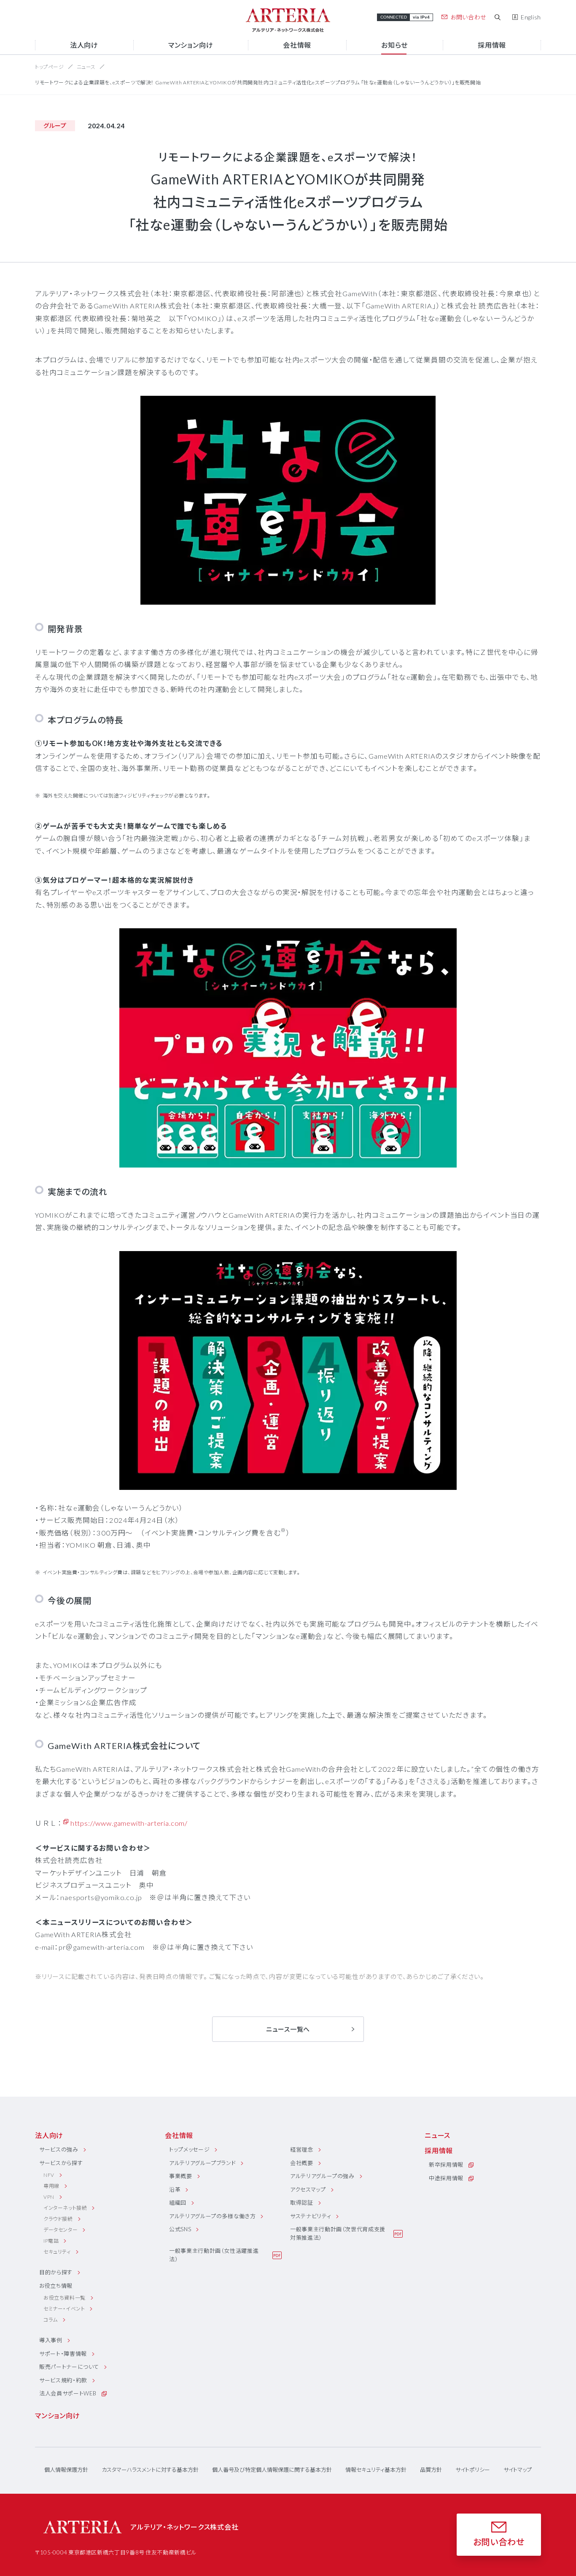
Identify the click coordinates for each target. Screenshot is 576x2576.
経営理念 (302, 2149)
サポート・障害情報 (63, 2354)
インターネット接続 (65, 2208)
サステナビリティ (311, 2216)
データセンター (61, 2230)
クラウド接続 (58, 2219)
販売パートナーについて (69, 2367)
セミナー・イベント (64, 2309)
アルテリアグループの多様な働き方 (212, 2216)
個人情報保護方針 (66, 2470)
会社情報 (179, 2135)
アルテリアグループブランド (202, 2163)
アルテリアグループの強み (322, 2176)
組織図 (178, 2203)
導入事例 (51, 2340)
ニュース (86, 67)
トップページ (50, 67)
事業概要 (181, 2176)
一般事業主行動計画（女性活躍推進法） (214, 2255)
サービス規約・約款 (63, 2380)
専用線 (51, 2186)
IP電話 (51, 2241)
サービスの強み (59, 2149)
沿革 (175, 2189)
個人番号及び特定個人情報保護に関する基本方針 (272, 2470)
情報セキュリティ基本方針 (376, 2470)
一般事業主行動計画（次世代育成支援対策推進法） (338, 2233)
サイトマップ (518, 2470)
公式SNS (180, 2229)
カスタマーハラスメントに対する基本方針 (150, 2470)
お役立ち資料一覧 (65, 2298)
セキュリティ (57, 2252)
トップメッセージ (189, 2149)
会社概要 (302, 2163)
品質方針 (431, 2470)
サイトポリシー (473, 2470)
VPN (49, 2197)
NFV (49, 2175)
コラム (51, 2320)
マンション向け (58, 2415)
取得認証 (302, 2203)
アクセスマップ (308, 2189)
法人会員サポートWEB (68, 2393)
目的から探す (56, 2272)
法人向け (49, 2135)
